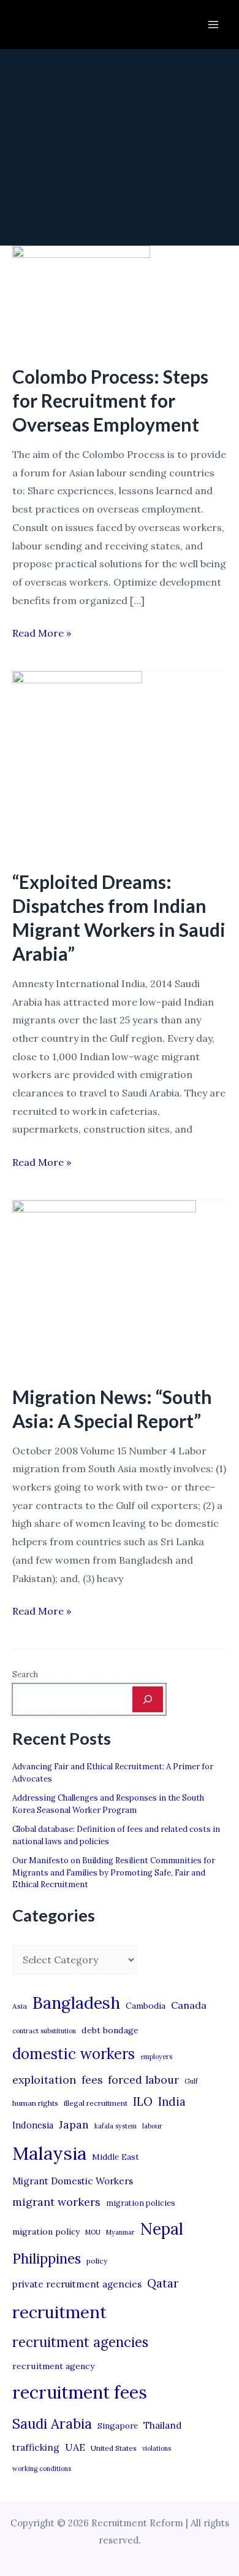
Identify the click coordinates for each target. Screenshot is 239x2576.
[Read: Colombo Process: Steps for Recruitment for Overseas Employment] (81, 297)
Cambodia (146, 2006)
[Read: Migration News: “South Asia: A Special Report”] (104, 1284)
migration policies (141, 2203)
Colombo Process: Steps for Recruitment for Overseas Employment (110, 400)
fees (92, 2080)
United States (114, 2448)
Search (25, 1674)
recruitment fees (80, 2392)
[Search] (148, 1699)
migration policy (46, 2232)
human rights (35, 2103)
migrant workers (56, 2202)
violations (157, 2448)
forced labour (143, 2080)
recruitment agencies (80, 2342)
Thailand (162, 2425)
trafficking (36, 2447)
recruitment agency (53, 2366)
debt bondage (110, 2030)
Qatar (163, 2283)
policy (97, 2261)
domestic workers (74, 2054)
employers (156, 2057)
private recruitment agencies (77, 2284)
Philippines (47, 2259)
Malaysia (49, 2153)
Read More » (42, 634)
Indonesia (33, 2125)
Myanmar (120, 2232)
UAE (75, 2447)
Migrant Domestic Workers (73, 2181)
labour (152, 2126)
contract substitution (44, 2031)
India (172, 2102)
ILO (143, 2101)
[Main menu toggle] (213, 25)
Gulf (191, 2081)
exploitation (44, 2080)
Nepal (162, 2229)
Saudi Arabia (52, 2424)
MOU (93, 2232)
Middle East (116, 2157)
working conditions (42, 2469)
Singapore (118, 2426)
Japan (74, 2124)
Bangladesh (76, 2003)
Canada (189, 2005)
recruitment (59, 2312)
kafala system (116, 2126)
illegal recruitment (96, 2103)
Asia (20, 2006)
